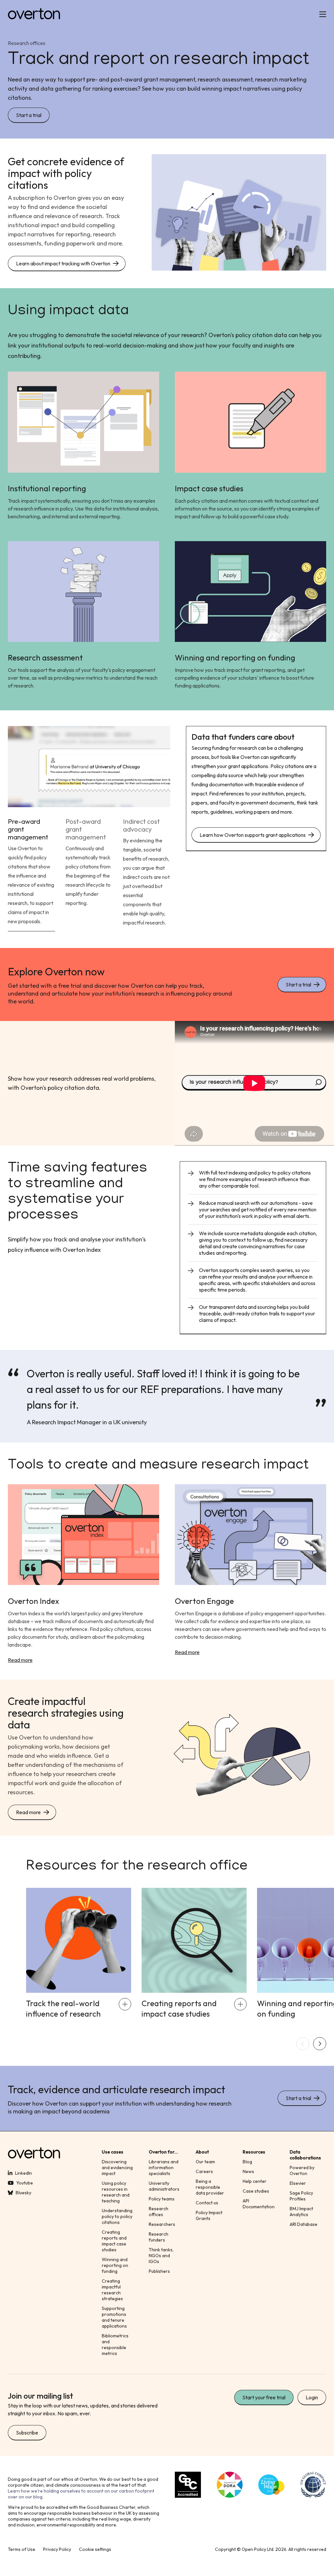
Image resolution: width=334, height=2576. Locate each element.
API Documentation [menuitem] (259, 2204)
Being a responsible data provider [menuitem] (210, 2187)
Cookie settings (95, 2549)
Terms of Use (22, 2549)
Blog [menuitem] (247, 2162)
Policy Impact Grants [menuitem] (209, 2215)
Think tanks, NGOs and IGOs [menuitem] (161, 2256)
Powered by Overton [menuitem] (302, 2170)
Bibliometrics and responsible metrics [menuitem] (115, 2345)
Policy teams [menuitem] (162, 2199)
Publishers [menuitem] (159, 2271)
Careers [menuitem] (204, 2171)
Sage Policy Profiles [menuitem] (301, 2196)
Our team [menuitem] (205, 2162)
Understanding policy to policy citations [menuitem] (117, 2216)
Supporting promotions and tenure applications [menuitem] (114, 2317)
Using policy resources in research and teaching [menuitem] (116, 2192)
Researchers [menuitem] (162, 2224)
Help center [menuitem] (255, 2181)
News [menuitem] (248, 2171)
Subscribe (27, 2433)
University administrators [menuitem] (164, 2186)
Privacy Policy (57, 2549)
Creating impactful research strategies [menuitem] (112, 2290)
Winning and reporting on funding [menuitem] (115, 2265)
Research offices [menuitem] (159, 2212)
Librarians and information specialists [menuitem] (164, 2168)
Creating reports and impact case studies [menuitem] (114, 2241)
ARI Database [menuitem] (304, 2224)
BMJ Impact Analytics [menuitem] (301, 2212)
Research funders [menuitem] (159, 2237)
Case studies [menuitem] (256, 2191)
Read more (20, 1660)
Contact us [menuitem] (207, 2203)
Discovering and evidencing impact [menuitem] (117, 2168)
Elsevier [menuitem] (298, 2183)
